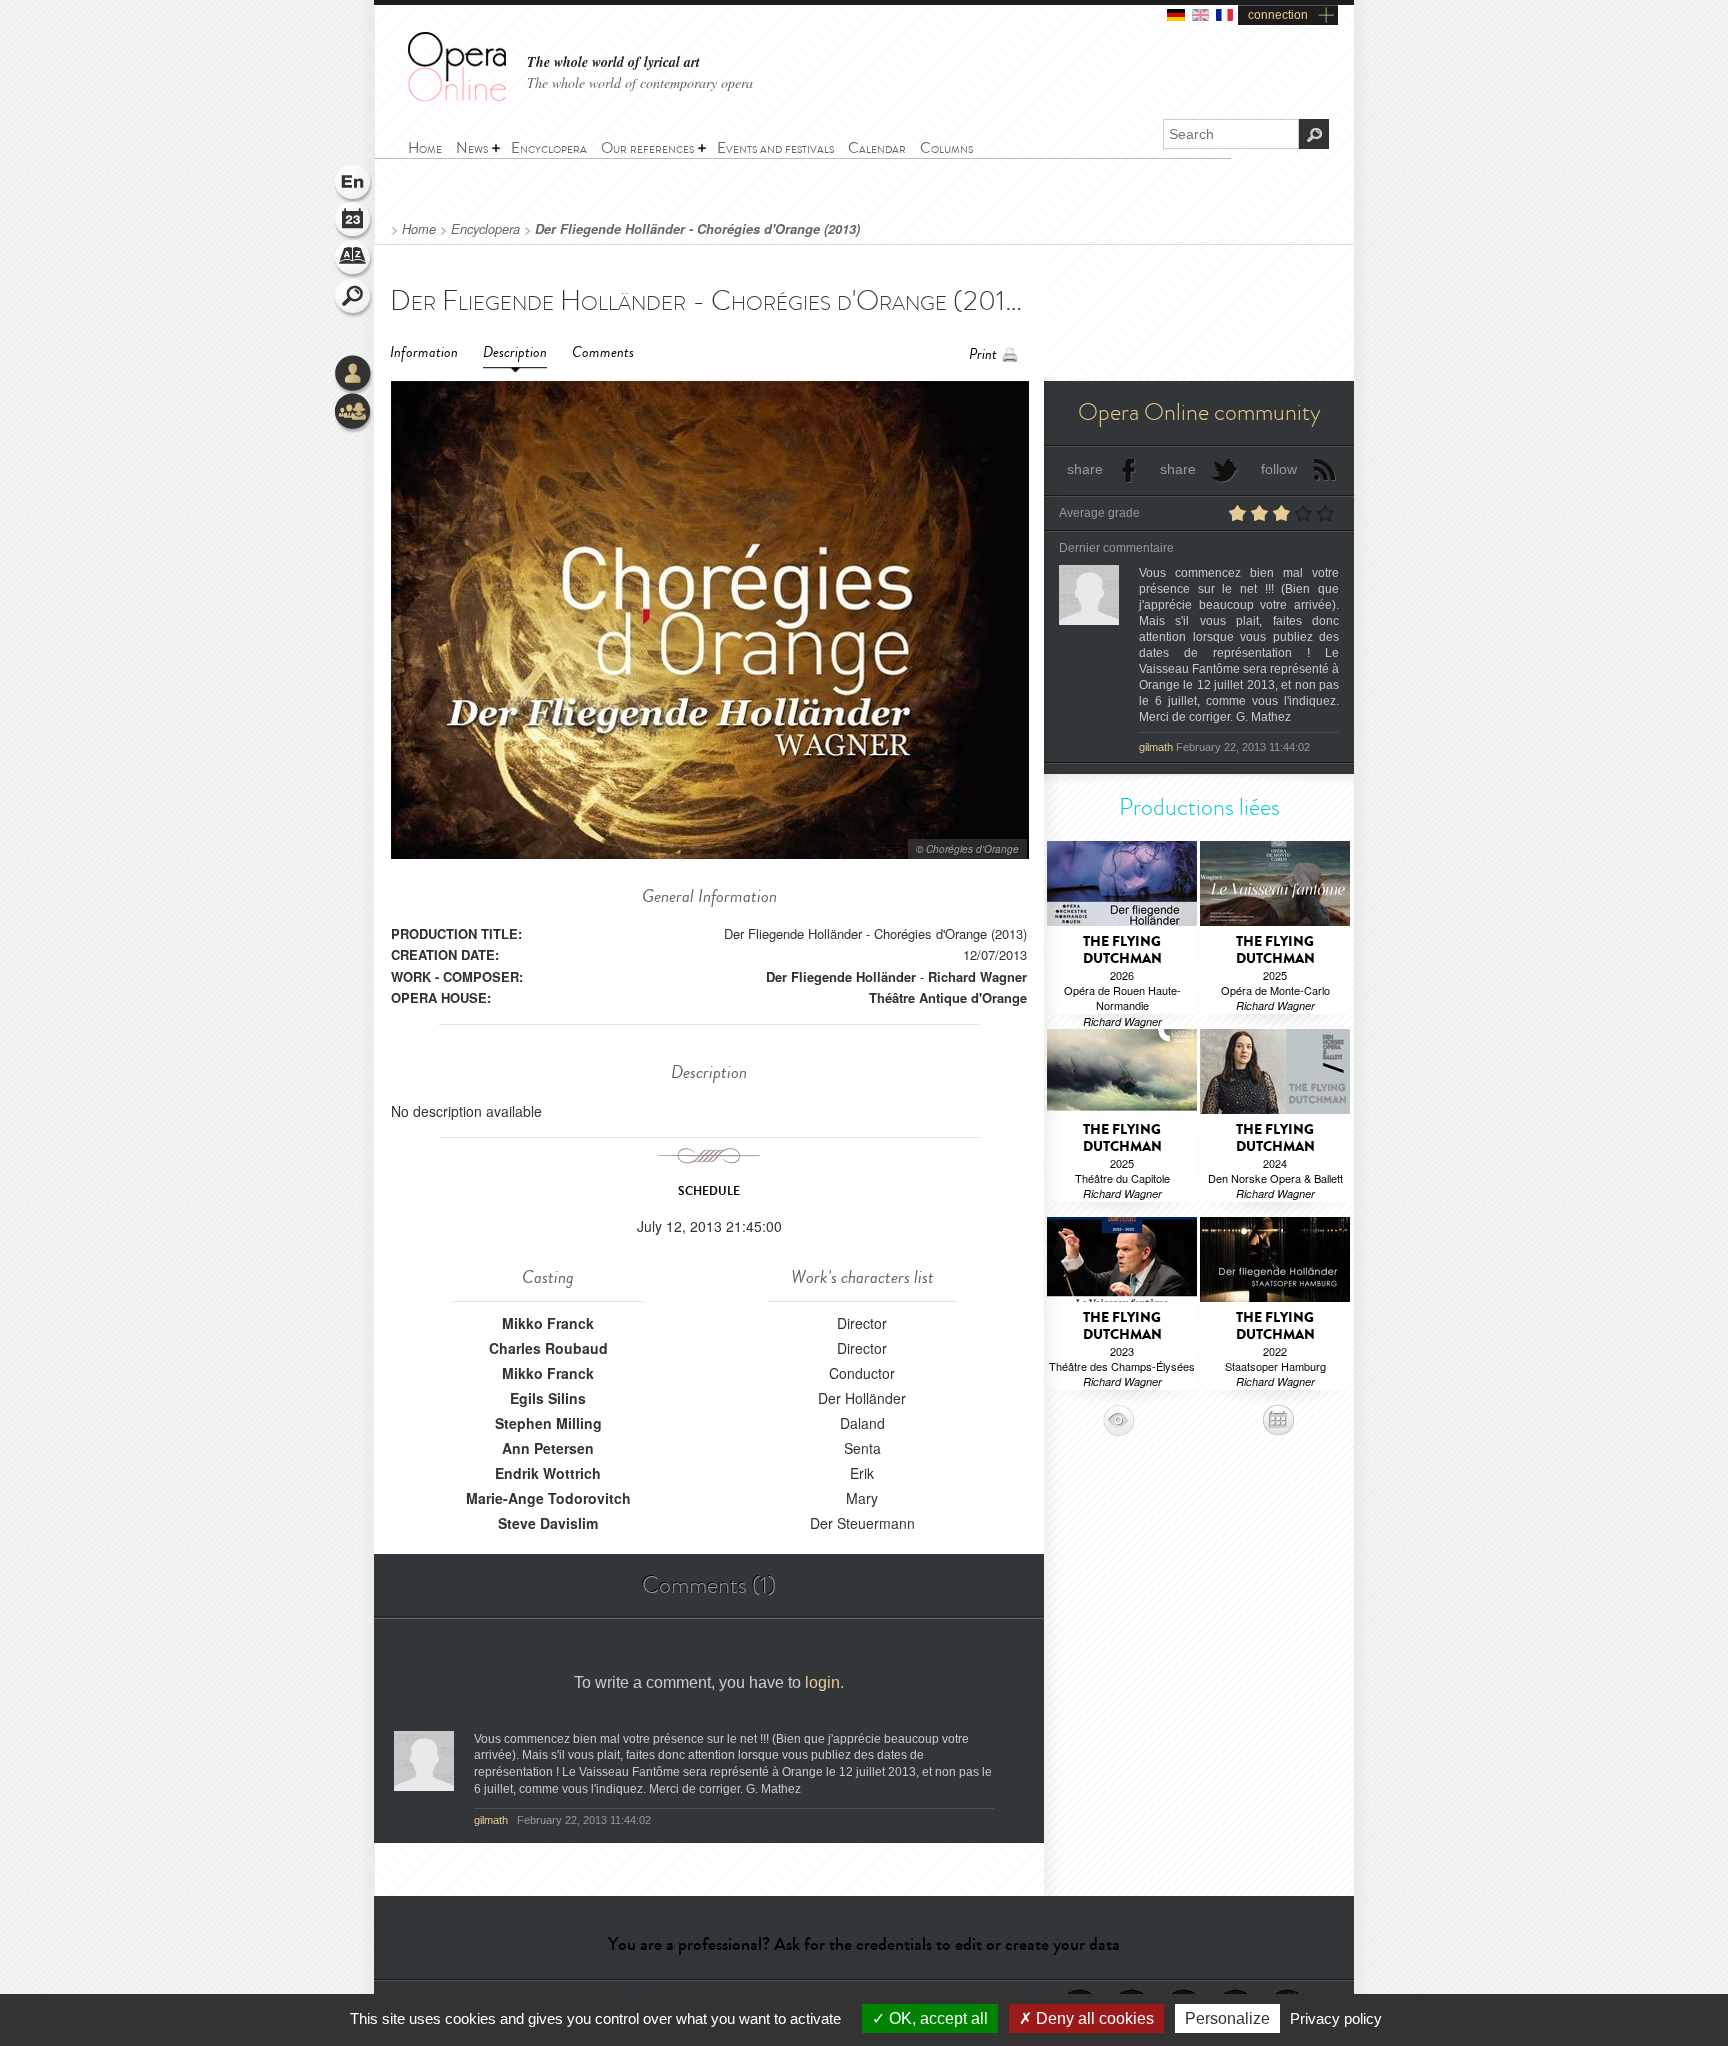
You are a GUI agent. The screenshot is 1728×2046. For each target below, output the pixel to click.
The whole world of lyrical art (613, 62)
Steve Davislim (548, 1523)
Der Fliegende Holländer (841, 976)
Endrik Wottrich (548, 1473)
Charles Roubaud (548, 1348)
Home (419, 229)
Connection (354, 375)
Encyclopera (485, 229)
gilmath (492, 1820)
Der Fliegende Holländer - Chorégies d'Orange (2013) (697, 229)
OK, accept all (936, 2018)
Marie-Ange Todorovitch (548, 1498)
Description (515, 352)
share (1085, 469)
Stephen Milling (548, 1423)
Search (354, 298)
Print (983, 354)
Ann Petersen (548, 1448)
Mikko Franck (548, 1323)
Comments (603, 352)
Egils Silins (548, 1398)
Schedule (354, 222)
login (822, 1682)
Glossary (354, 260)
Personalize (1227, 2018)
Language (354, 184)
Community (354, 413)
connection (1278, 15)
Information (424, 352)
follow (1279, 469)
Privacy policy (1336, 2018)
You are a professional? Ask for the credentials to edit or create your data (864, 1944)
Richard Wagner (977, 976)
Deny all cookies (1093, 2018)
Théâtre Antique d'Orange (948, 997)
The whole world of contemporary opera (640, 82)
